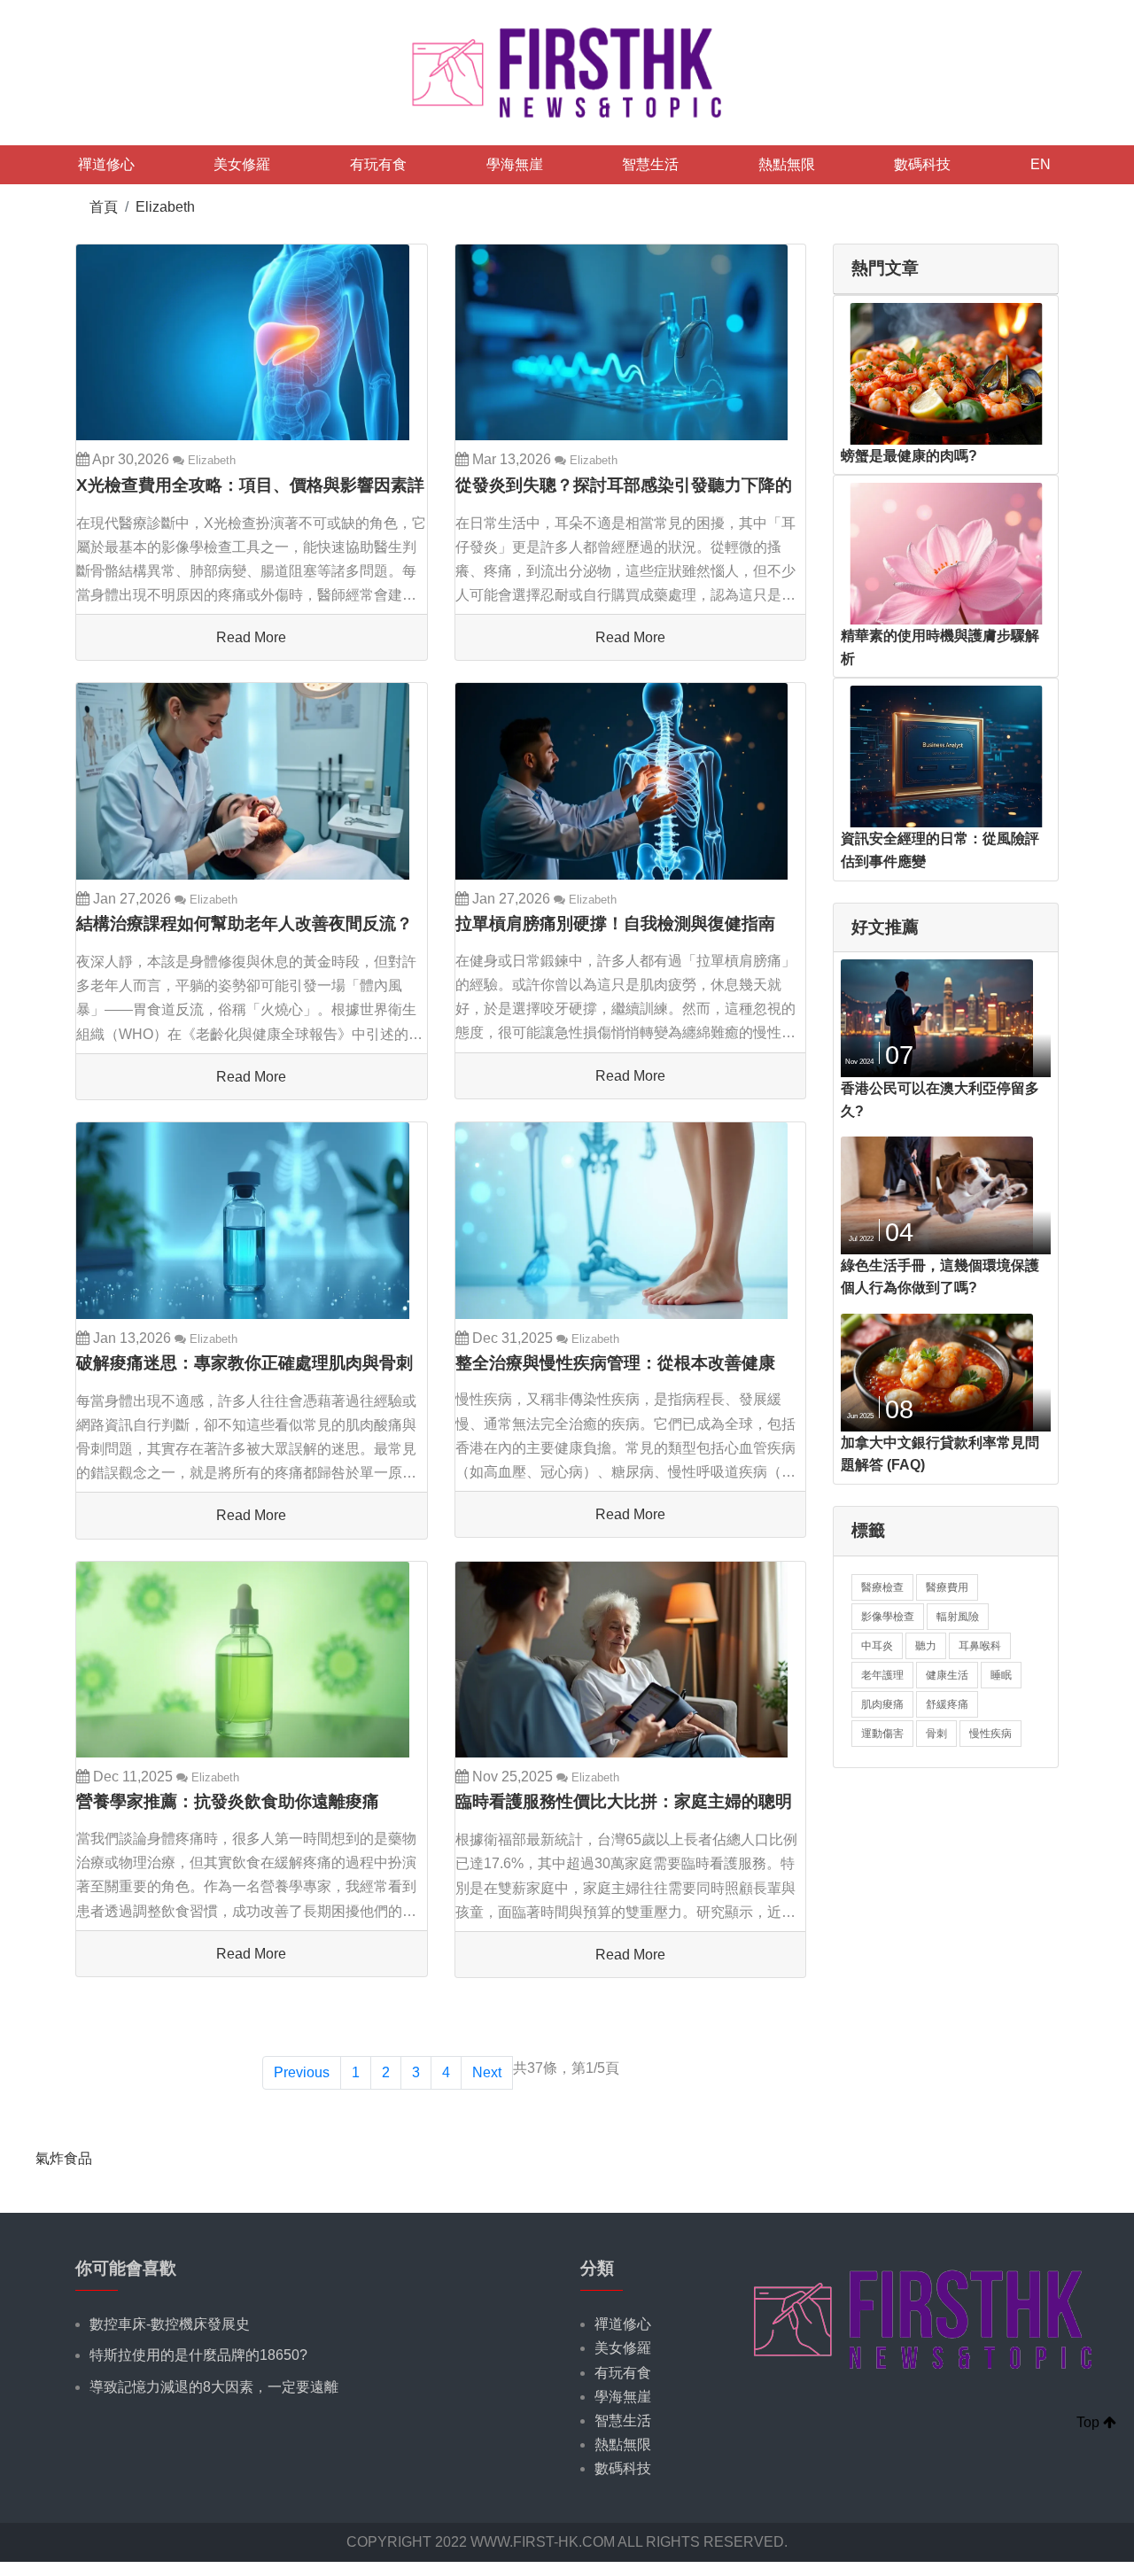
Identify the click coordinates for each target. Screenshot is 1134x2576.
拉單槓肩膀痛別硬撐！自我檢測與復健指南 (615, 923)
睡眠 (1001, 1675)
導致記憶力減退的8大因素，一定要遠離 (214, 2387)
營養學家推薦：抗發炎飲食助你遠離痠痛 (228, 1801)
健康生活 (947, 1675)
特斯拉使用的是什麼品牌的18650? (198, 2355)
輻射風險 (958, 1617)
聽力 (926, 1646)
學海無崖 (515, 164)
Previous (302, 2072)
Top (1090, 2422)
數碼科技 (922, 164)
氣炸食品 (64, 2158)
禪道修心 (106, 164)
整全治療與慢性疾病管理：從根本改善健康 (615, 1363)
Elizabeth (165, 207)
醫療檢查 (882, 1587)
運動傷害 (882, 1734)
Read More (251, 637)
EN (1041, 164)
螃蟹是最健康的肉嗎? (909, 456)
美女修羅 (242, 164)
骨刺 (936, 1734)
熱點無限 (787, 164)
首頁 (104, 207)
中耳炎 (877, 1646)
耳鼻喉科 (980, 1646)
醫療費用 (947, 1587)
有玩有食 (378, 164)
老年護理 (882, 1675)
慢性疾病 (990, 1734)
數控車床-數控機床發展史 (170, 2324)
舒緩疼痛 (947, 1704)
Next (487, 2072)
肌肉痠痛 (882, 1704)
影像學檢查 (888, 1617)
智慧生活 (650, 164)
